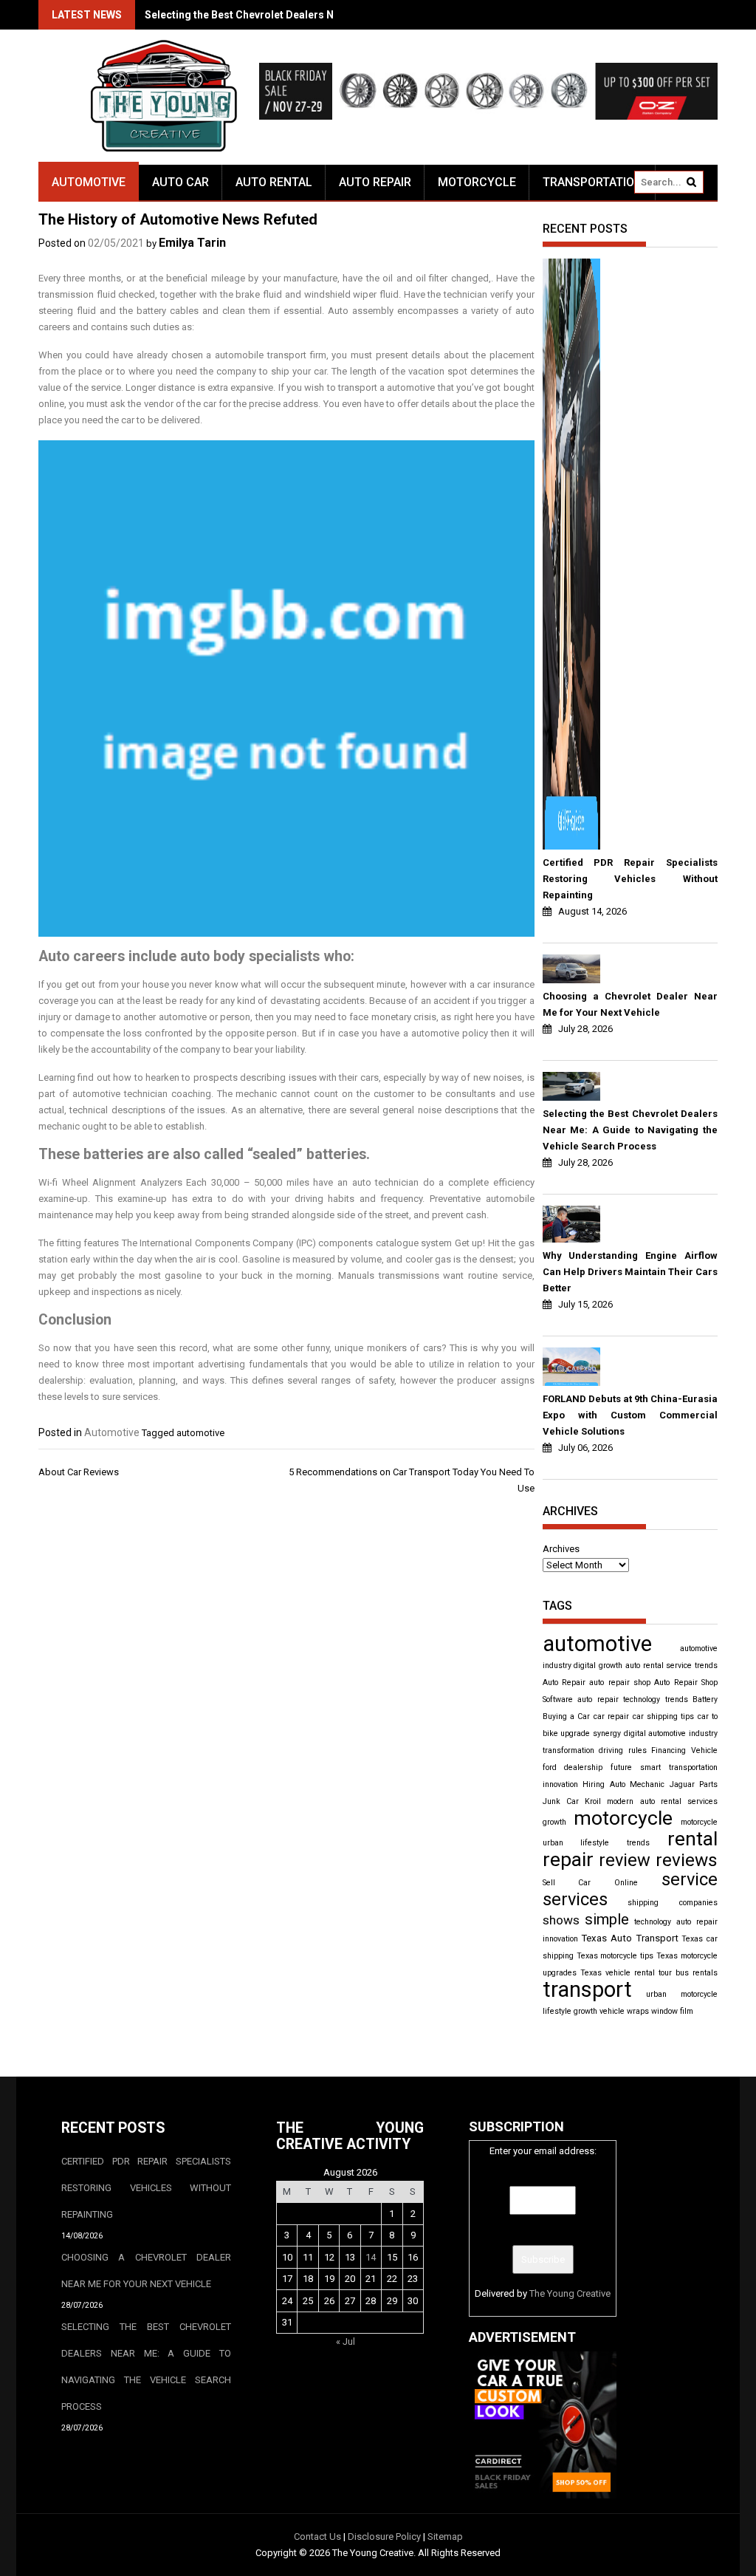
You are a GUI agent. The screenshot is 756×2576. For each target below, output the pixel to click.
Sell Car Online (591, 1883)
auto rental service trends (671, 1665)
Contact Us (317, 2536)
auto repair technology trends (632, 1699)
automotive (200, 1433)
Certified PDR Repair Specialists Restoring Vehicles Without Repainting (630, 879)
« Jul (346, 2341)
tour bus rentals (688, 1973)
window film (672, 2011)
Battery (705, 1699)
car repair (611, 1716)
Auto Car (181, 182)
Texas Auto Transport (629, 1938)
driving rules (623, 1750)
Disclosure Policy (384, 2536)
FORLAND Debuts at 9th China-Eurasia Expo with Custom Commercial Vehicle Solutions (630, 1415)
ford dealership (573, 1767)
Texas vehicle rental (618, 1973)
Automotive (89, 182)
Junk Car (561, 1801)
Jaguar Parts (694, 1784)
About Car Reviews (79, 1472)
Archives (561, 1549)
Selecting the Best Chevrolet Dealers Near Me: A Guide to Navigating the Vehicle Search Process (630, 1130)
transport (587, 1989)
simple (607, 1919)
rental (693, 1839)
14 (371, 2257)
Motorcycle (477, 182)
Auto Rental (274, 182)
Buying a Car (567, 1716)
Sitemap (445, 2536)
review (625, 1860)
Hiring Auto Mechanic (623, 1784)
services (575, 1899)
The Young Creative (570, 2293)
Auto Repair (375, 182)
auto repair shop (620, 1682)
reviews (687, 1860)
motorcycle (623, 1818)
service (690, 1879)
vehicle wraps (624, 2011)
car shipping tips (664, 1716)
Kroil (593, 1801)
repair (568, 1859)
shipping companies (673, 1903)
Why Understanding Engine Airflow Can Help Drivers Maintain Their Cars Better (630, 1272)
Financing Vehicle (684, 1750)
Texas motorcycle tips (615, 1956)
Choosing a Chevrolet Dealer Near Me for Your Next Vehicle (630, 1004)
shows (561, 1920)
